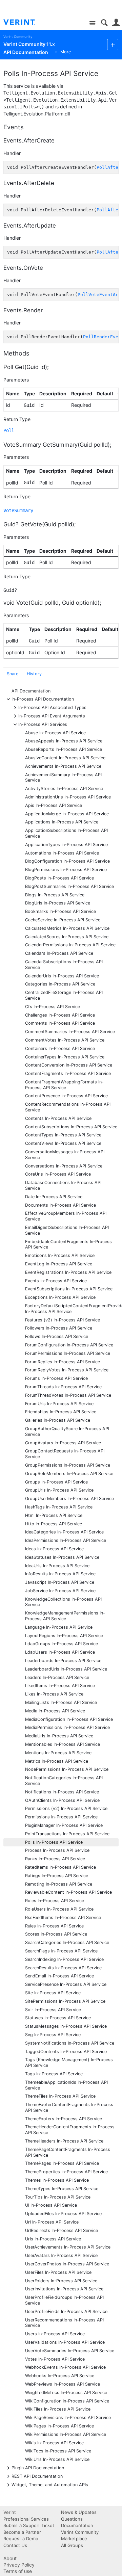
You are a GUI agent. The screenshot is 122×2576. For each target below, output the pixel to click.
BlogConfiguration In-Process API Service (67, 861)
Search (104, 23)
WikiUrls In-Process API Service (57, 2459)
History (34, 674)
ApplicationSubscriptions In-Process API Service (66, 833)
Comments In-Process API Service (60, 1023)
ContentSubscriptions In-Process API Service (71, 1127)
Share (13, 674)
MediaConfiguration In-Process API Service (69, 1719)
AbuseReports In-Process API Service (64, 749)
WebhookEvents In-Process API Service (65, 2367)
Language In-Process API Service (59, 1627)
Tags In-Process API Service (54, 2074)
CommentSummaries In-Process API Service (70, 1032)
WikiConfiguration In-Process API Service (67, 2401)
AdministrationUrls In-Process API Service (68, 797)
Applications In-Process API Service (62, 822)
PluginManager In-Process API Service (64, 1825)
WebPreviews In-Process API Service (63, 2384)
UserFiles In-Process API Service (58, 2272)
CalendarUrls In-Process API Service (62, 976)
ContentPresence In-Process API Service (66, 1096)
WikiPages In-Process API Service (59, 2426)
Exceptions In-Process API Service (60, 1297)
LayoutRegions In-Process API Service (64, 1636)
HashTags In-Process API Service (59, 1507)
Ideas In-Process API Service (54, 1549)
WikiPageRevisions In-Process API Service (68, 2417)
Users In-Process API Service (55, 2334)
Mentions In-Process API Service (58, 1753)
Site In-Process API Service (53, 1993)
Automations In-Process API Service (62, 853)
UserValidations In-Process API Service (65, 2342)
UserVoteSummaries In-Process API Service (70, 2351)
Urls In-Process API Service (53, 2239)
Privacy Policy (19, 2565)
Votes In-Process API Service (55, 2359)
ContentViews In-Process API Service (63, 1143)
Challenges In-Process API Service (60, 1015)
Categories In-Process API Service (60, 984)
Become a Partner (22, 2532)
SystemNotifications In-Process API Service (70, 2043)
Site (92, 23)
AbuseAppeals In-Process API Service (64, 741)
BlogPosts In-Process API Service (59, 878)
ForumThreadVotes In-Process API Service (68, 1395)
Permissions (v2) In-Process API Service (66, 1808)
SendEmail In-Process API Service (59, 1976)
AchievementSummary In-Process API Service (63, 778)
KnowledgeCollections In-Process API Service (63, 1602)
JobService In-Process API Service (60, 1591)
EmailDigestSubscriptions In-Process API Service (67, 1230)
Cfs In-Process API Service (53, 1007)
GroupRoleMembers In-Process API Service (69, 1474)
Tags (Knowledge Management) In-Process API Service (69, 2062)
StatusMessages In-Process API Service (66, 2026)
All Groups (72, 2545)
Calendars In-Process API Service (59, 953)
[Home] (25, 22)
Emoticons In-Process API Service (60, 1255)
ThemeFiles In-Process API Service (60, 2096)
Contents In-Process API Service (58, 1118)
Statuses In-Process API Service (58, 2018)
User (116, 23)
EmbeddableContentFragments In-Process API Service (68, 1244)
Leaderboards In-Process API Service (63, 1661)
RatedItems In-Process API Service (60, 1867)
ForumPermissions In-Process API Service (68, 1353)
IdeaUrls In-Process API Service (57, 1566)
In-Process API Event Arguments (52, 716)
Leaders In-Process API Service (57, 1677)
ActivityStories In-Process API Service (64, 788)
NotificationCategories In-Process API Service (64, 1781)
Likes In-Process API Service (54, 1694)
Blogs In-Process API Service (55, 895)
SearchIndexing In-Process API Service (64, 1959)
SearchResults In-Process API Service (63, 1968)
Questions (72, 2519)
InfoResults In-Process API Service (60, 1574)
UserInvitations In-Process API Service (64, 2289)
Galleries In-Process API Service (58, 1420)
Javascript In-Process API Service (60, 1582)
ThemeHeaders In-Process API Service (64, 2141)
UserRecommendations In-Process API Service (64, 2323)
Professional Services (26, 2519)
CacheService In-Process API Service (63, 920)
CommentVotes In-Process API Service (65, 1040)
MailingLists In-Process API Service (61, 1702)
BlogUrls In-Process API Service (58, 903)
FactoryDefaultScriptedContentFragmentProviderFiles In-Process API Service (72, 1309)
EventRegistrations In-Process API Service (68, 1272)
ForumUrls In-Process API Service (59, 1404)
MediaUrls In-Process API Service (59, 1736)
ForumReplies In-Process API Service (63, 1362)
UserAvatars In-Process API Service (61, 2255)
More (66, 52)
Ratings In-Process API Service (57, 1876)
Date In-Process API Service (54, 1197)
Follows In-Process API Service (57, 1336)
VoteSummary (18, 510)
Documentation (77, 2525)
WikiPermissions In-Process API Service (66, 2434)
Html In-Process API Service (54, 1515)
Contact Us (15, 2545)
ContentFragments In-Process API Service (68, 1073)
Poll (9, 430)
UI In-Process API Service (51, 2205)
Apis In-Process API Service (54, 805)
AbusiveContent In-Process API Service (65, 758)
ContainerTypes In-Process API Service (65, 1057)
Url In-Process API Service (52, 2222)
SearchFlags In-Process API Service (61, 1951)
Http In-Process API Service (54, 1524)
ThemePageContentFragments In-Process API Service (68, 2152)
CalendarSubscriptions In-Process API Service (64, 965)
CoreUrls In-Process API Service (58, 1174)
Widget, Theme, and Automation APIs (50, 2484)
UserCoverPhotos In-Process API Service (67, 2264)
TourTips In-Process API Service (58, 2197)
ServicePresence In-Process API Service (66, 1984)
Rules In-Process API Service (54, 1926)
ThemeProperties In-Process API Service (66, 2172)
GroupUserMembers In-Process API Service (69, 1499)
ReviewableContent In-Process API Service (68, 1892)
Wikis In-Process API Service (54, 2443)
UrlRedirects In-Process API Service (62, 2230)
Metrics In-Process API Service (57, 1761)
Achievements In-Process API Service (63, 766)
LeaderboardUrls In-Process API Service (66, 1669)
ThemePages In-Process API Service (62, 2163)
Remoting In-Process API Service (59, 1884)
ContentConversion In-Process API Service (69, 1065)
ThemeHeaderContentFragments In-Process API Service (70, 2130)
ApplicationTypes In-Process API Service (66, 845)
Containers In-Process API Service (60, 1048)
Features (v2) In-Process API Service (63, 1320)
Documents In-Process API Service (60, 1205)
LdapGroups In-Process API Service (62, 1644)
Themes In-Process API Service (57, 2180)
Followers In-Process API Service (59, 1328)
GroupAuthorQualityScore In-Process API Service (67, 1431)
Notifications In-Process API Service (62, 1792)
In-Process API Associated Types (52, 707)
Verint (10, 2512)
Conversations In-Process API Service (64, 1166)
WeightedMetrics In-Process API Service (66, 2393)
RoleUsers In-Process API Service (59, 1909)
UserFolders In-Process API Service (61, 2281)
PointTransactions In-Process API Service (67, 1834)
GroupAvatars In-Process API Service (63, 1443)
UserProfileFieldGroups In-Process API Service (64, 2300)
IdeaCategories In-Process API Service (64, 1532)
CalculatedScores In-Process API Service (67, 937)
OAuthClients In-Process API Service (62, 1800)
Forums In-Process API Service (56, 1378)
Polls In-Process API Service (54, 1842)
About (10, 2558)
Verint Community (18, 37)
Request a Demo (21, 2539)
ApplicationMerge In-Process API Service (67, 814)
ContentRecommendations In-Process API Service (68, 1107)
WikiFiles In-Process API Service (58, 2409)
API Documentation (31, 691)
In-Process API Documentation (43, 699)
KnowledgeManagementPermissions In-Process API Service (65, 1616)
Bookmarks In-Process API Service (60, 911)
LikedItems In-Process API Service (60, 1686)
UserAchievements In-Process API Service (68, 2247)
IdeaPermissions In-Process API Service (66, 1540)
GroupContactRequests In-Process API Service (65, 1454)
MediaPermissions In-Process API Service (67, 1727)
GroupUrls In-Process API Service (59, 1490)
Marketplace (74, 2539)
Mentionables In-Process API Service (63, 1744)
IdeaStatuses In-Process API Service (62, 1557)
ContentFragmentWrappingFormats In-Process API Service (64, 1085)
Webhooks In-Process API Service (60, 2376)
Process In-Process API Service (57, 1850)
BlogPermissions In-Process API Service (66, 870)
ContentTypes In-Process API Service (63, 1135)
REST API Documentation (37, 2476)
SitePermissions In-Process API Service (65, 2001)
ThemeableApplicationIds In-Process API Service (66, 2085)
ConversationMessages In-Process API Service (65, 1155)
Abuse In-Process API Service (55, 733)
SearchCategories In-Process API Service (67, 1942)
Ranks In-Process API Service (55, 1859)
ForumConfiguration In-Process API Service (69, 1345)
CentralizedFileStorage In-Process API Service (64, 995)
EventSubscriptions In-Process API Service (69, 1289)
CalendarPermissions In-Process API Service (70, 945)
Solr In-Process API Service (53, 2010)
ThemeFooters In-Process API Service (64, 2119)
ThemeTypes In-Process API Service (62, 2189)
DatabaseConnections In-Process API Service (63, 1185)
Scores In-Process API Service (56, 1934)
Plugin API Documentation (38, 2467)
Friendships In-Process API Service (61, 1412)
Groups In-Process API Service (56, 1482)
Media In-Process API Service (55, 1711)
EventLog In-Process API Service (59, 1264)
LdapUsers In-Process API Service (60, 1652)
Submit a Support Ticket (29, 2525)
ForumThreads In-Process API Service (63, 1387)
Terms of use (18, 2571)
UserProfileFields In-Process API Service (66, 2311)
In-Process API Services (43, 724)
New (113, 44)
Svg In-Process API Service (53, 2035)
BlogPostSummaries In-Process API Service (69, 886)
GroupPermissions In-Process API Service (68, 1465)
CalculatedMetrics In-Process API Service (67, 928)
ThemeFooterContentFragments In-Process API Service (69, 2107)
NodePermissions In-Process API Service (67, 1769)
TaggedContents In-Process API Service (66, 2052)
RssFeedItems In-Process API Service (63, 1917)
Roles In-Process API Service (55, 1901)
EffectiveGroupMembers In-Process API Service (66, 1216)
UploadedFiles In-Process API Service (63, 2214)
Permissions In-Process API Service (61, 1817)
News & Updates (79, 2512)
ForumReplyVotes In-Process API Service (67, 1370)
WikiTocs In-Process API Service (58, 2451)
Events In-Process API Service (56, 1281)
